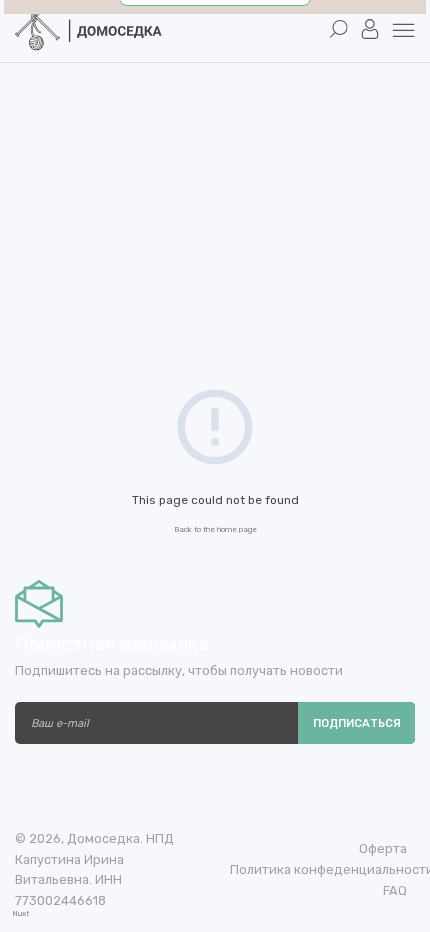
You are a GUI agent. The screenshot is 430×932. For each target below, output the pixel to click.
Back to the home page (215, 529)
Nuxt (20, 913)
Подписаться (357, 723)
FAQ (395, 890)
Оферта (383, 848)
